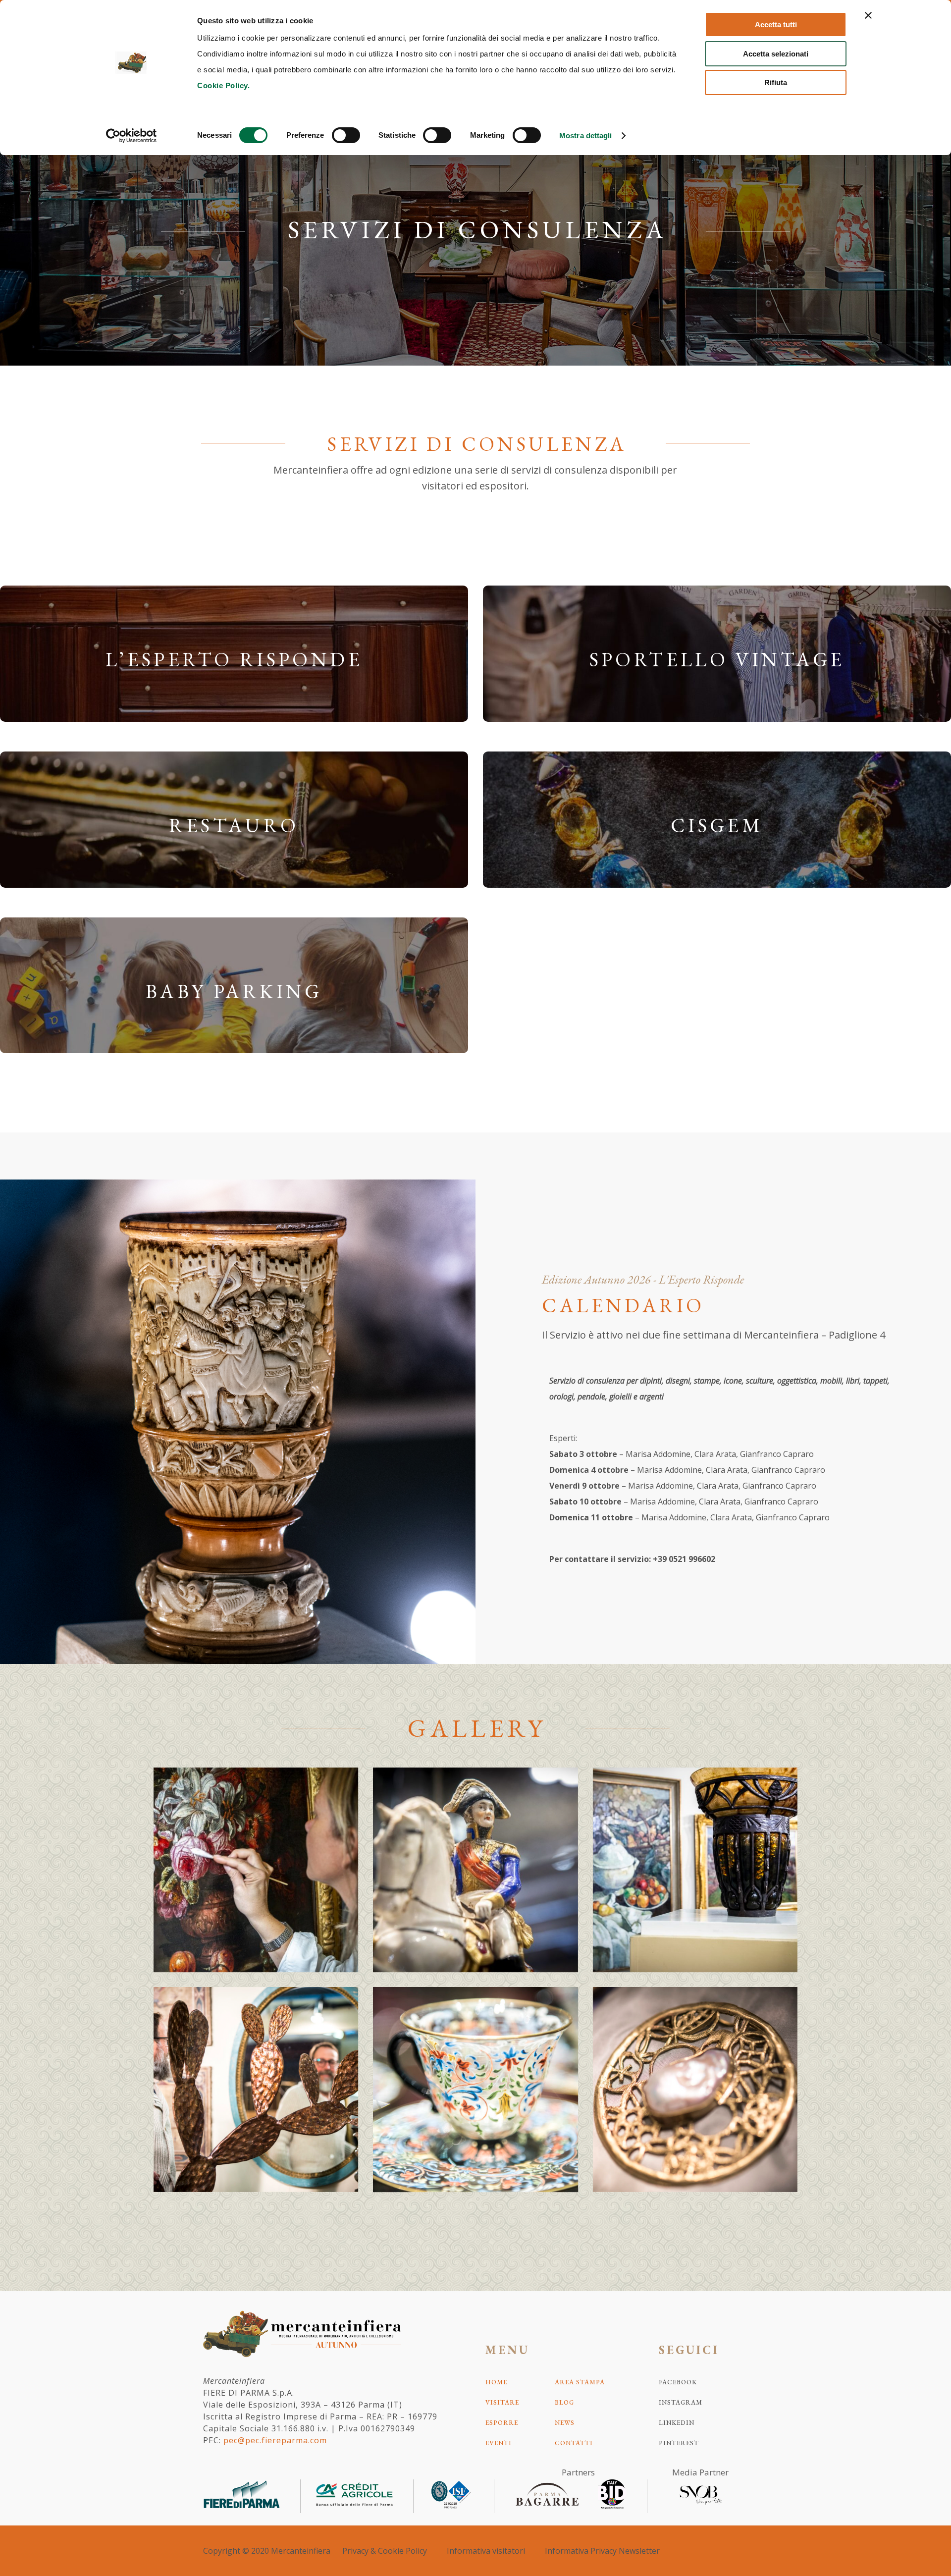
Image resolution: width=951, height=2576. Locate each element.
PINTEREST (679, 2443)
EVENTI (499, 2443)
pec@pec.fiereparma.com (275, 2440)
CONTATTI (574, 2443)
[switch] (346, 135)
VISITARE (502, 2402)
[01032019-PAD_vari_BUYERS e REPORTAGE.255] (695, 1870)
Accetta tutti (776, 25)
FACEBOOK (678, 2382)
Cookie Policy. (223, 85)
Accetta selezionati (776, 54)
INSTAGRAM (681, 2402)
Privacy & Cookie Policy (385, 2551)
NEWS (565, 2423)
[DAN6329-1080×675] (475, 1870)
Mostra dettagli (586, 135)
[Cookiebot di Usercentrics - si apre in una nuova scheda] (132, 136)
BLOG (564, 2402)
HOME (496, 2382)
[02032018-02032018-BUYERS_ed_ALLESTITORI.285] (475, 2089)
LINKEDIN (677, 2423)
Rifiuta (776, 82)
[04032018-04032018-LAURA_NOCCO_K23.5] (695, 2089)
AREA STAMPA (580, 2382)
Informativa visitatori (486, 2551)
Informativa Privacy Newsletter (602, 2551)
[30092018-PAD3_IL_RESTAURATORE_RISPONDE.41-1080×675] (256, 1870)
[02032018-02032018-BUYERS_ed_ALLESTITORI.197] (256, 2089)
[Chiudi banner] (868, 15)
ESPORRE (502, 2423)
